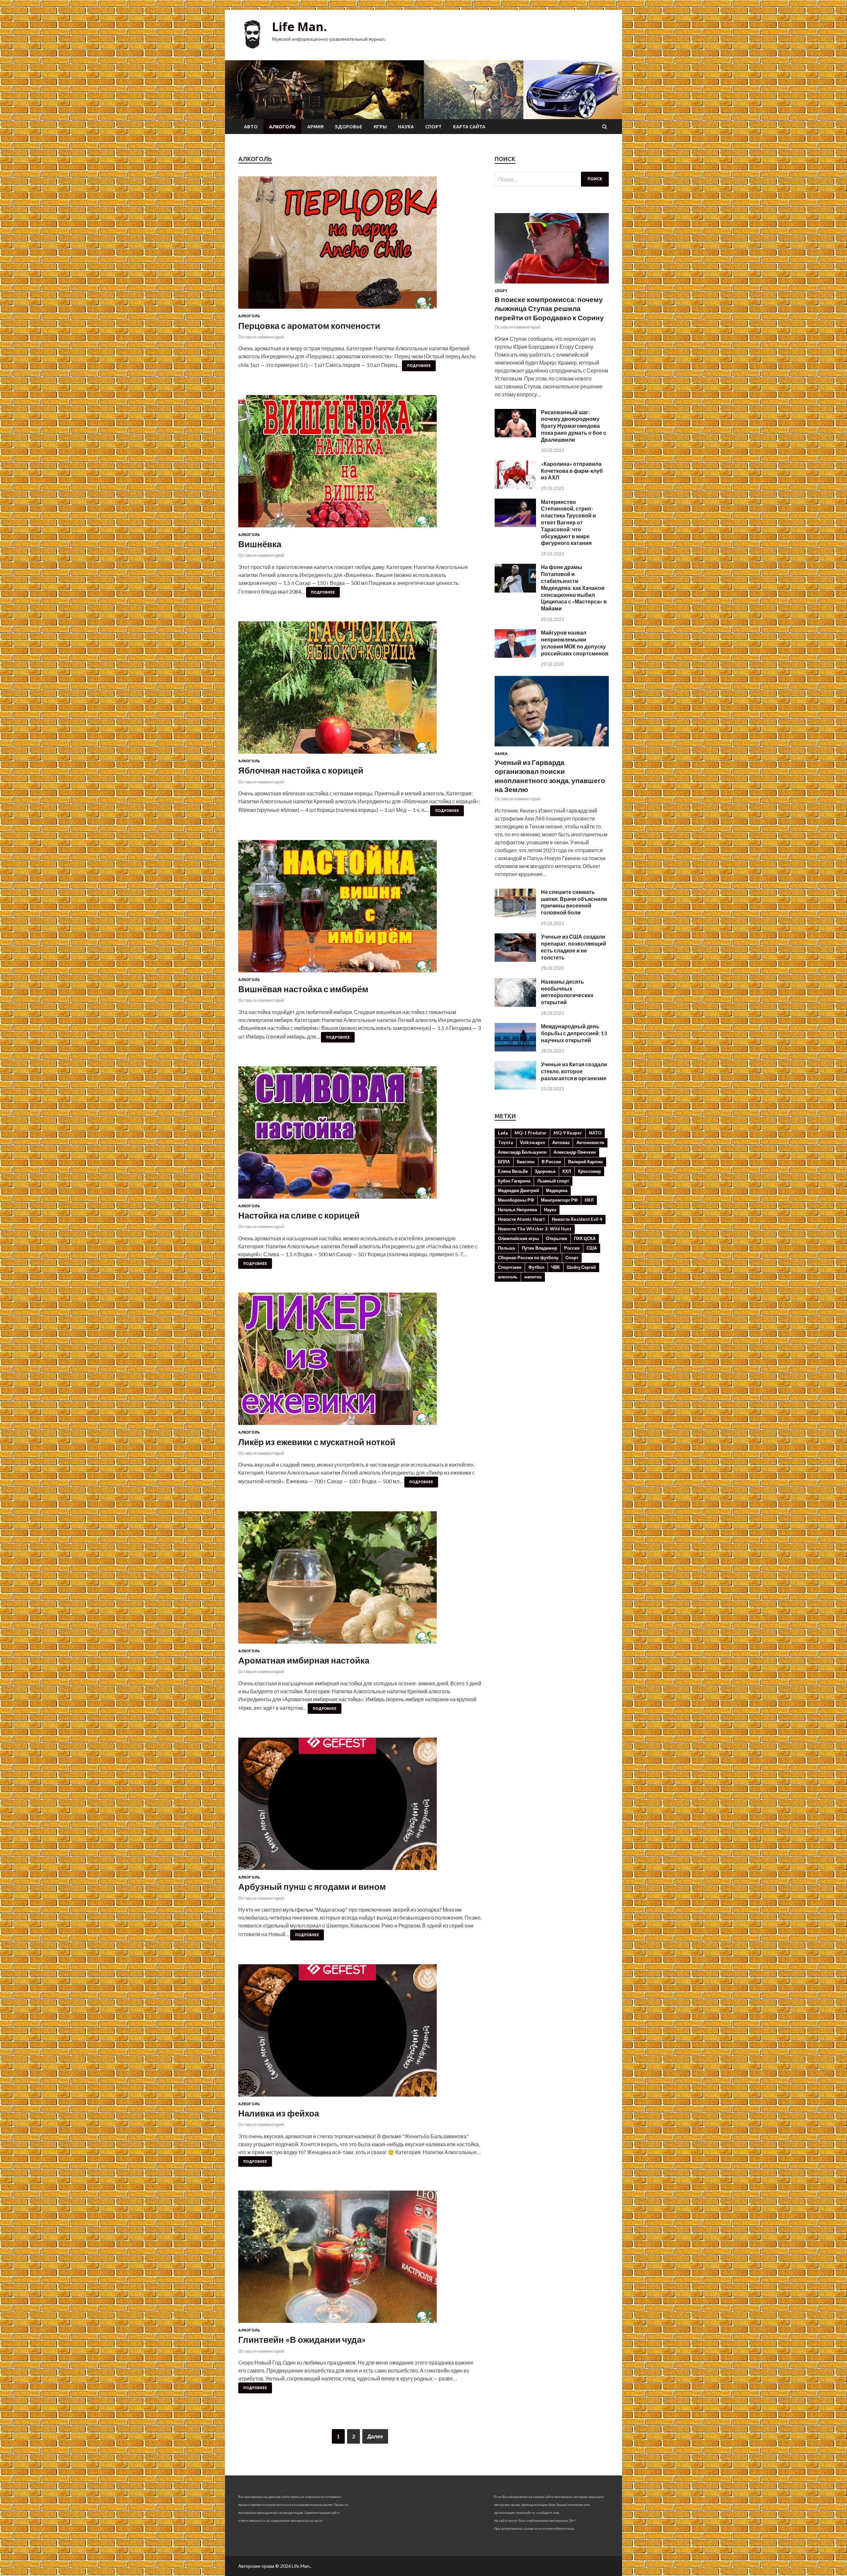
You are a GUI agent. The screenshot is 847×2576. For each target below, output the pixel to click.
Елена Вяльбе (513, 1171)
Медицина (557, 1190)
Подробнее (419, 366)
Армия (315, 127)
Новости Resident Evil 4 (577, 1219)
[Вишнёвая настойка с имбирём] (360, 909)
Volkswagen (533, 1142)
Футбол (536, 1267)
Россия (572, 1248)
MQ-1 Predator (531, 1133)
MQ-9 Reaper (568, 1133)
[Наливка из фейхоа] (360, 2033)
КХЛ (567, 1171)
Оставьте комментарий (261, 337)
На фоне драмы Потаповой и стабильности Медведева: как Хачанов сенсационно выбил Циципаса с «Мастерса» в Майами (574, 588)
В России (551, 1162)
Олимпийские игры (518, 1238)
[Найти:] (552, 179)
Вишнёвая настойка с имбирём (303, 989)
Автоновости (590, 1142)
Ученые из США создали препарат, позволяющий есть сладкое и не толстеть (574, 947)
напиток (533, 1277)
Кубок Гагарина (514, 1181)
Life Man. (299, 27)
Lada (503, 1133)
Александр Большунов (522, 1152)
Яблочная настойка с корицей (301, 770)
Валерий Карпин (585, 1162)
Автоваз (561, 1142)
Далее (375, 2436)
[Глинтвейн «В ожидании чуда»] (360, 2259)
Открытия (557, 1238)
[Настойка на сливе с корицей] (360, 1135)
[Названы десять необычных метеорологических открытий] (515, 1005)
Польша (506, 1248)
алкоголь (508, 1277)
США (592, 1248)
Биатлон (526, 1162)
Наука (406, 127)
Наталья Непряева (517, 1210)
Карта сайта (469, 127)
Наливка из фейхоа (279, 2113)
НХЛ (589, 1200)
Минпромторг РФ (559, 1200)
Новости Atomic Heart (521, 1219)
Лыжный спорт (553, 1181)
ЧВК (556, 1267)
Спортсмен (510, 1267)
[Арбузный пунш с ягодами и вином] (360, 1806)
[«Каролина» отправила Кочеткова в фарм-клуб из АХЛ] (515, 487)
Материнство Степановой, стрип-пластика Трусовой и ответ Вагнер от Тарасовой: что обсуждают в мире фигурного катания (568, 522)
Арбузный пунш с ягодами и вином (312, 1887)
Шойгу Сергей (581, 1267)
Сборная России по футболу (528, 1258)
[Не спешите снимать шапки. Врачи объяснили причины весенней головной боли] (515, 915)
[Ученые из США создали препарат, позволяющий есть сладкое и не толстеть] (515, 960)
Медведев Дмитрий (518, 1190)
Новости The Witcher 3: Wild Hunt (535, 1229)
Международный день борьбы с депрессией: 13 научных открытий (574, 1033)
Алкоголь (282, 127)
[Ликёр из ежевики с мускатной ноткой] (360, 1361)
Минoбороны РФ (516, 1200)
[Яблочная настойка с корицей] (360, 690)
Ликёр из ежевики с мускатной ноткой (317, 1442)
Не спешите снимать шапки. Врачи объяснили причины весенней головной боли (574, 902)
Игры (380, 127)
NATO (595, 1133)
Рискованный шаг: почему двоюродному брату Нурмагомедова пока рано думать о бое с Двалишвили (574, 426)
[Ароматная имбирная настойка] (360, 1580)
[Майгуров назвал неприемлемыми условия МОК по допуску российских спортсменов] (515, 656)
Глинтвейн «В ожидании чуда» (302, 2339)
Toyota (505, 1142)
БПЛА (504, 1162)
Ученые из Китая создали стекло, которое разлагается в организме (574, 1071)
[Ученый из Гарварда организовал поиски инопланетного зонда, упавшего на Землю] (552, 748)
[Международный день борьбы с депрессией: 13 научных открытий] (515, 1049)
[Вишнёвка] (360, 464)
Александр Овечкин (575, 1152)
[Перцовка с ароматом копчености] (360, 245)
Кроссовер (589, 1171)
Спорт (433, 127)
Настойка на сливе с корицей (299, 1215)
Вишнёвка (260, 544)
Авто (251, 127)
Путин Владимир (539, 1248)
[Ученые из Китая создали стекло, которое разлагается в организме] (515, 1087)
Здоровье (349, 127)
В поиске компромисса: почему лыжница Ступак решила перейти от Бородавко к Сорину (549, 308)
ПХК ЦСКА (585, 1238)
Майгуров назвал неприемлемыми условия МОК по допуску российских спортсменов (575, 643)
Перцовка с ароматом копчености (309, 326)
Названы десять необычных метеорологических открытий (567, 992)
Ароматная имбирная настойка (304, 1660)
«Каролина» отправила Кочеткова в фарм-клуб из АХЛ (572, 471)
